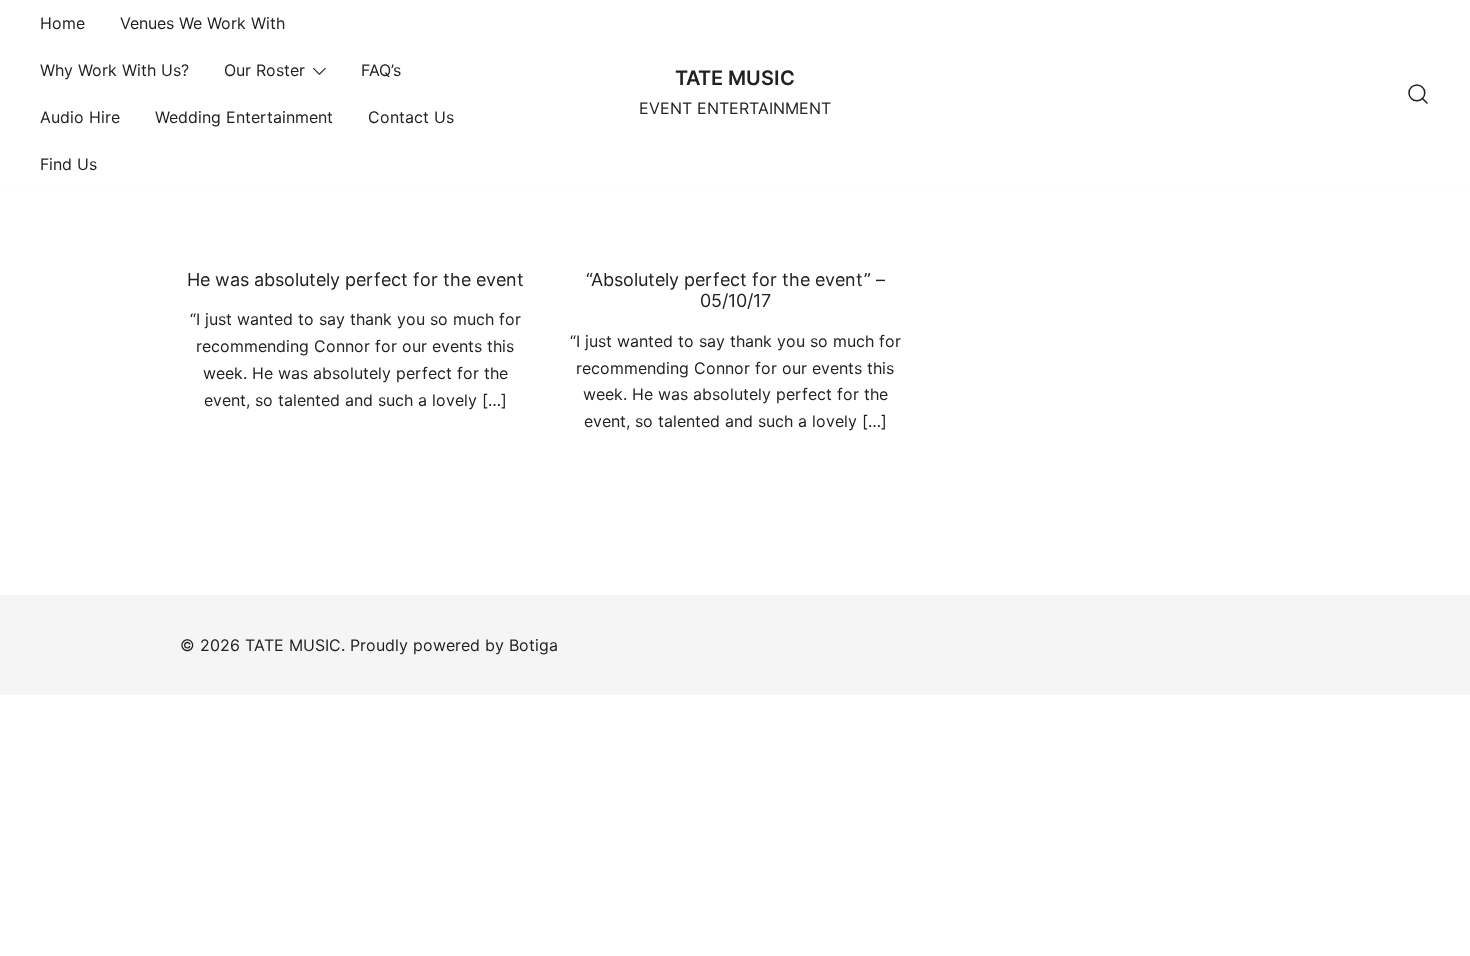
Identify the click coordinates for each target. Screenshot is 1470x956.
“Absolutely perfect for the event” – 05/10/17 (735, 290)
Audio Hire (80, 117)
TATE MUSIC (735, 78)
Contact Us (411, 117)
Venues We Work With (202, 23)
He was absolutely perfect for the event (355, 279)
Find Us (68, 164)
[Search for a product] (1418, 94)
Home (62, 23)
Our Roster (264, 70)
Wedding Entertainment (244, 117)
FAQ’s (381, 70)
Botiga (533, 645)
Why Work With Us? (114, 70)
